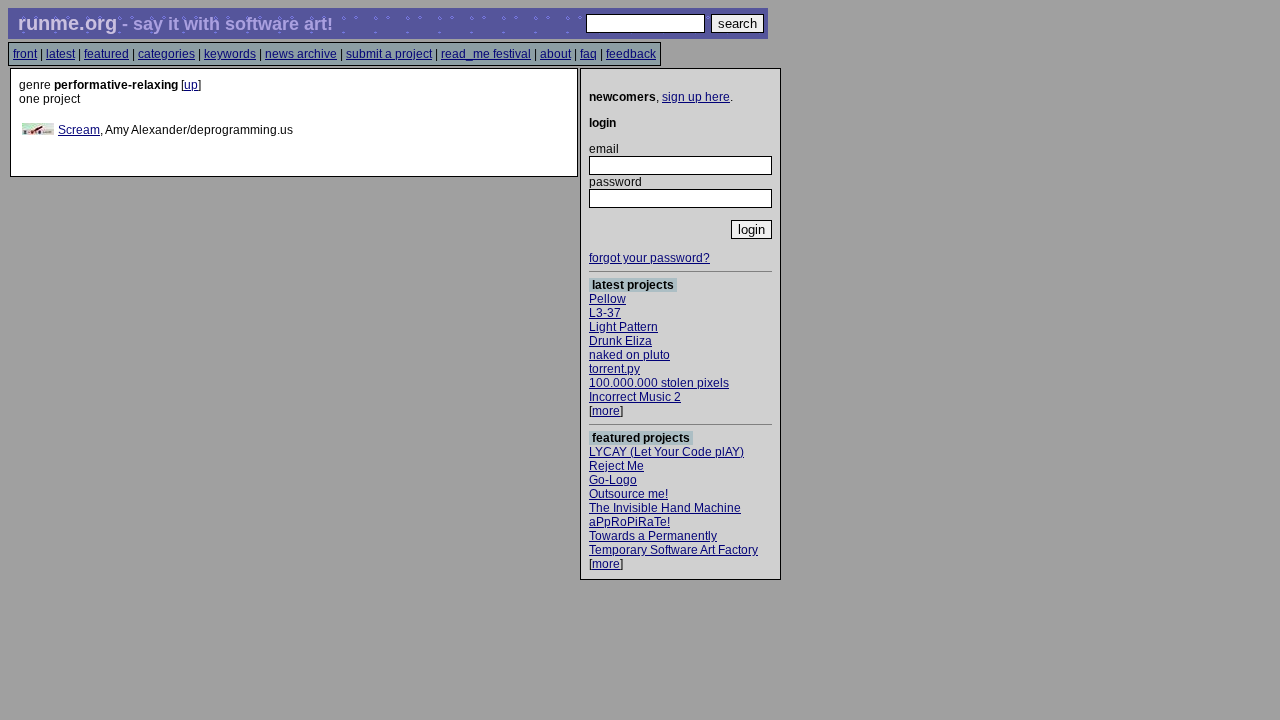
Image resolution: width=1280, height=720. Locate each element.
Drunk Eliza (620, 341)
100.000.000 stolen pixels (659, 383)
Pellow (607, 299)
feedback (631, 54)
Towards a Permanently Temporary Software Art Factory (673, 543)
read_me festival (486, 54)
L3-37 (605, 313)
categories (166, 54)
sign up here (696, 97)
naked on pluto (629, 355)
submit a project (389, 54)
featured (106, 54)
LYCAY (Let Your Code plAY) (666, 452)
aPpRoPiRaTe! (629, 522)
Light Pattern (623, 327)
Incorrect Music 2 (635, 397)
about (555, 54)
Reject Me (616, 466)
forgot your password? (649, 258)
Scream (79, 130)
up (191, 85)
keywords (230, 54)
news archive (301, 54)
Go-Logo (613, 480)
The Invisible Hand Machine (665, 508)
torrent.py (614, 369)
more (606, 411)
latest (60, 54)
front (25, 54)
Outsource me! (628, 494)
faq (588, 54)
